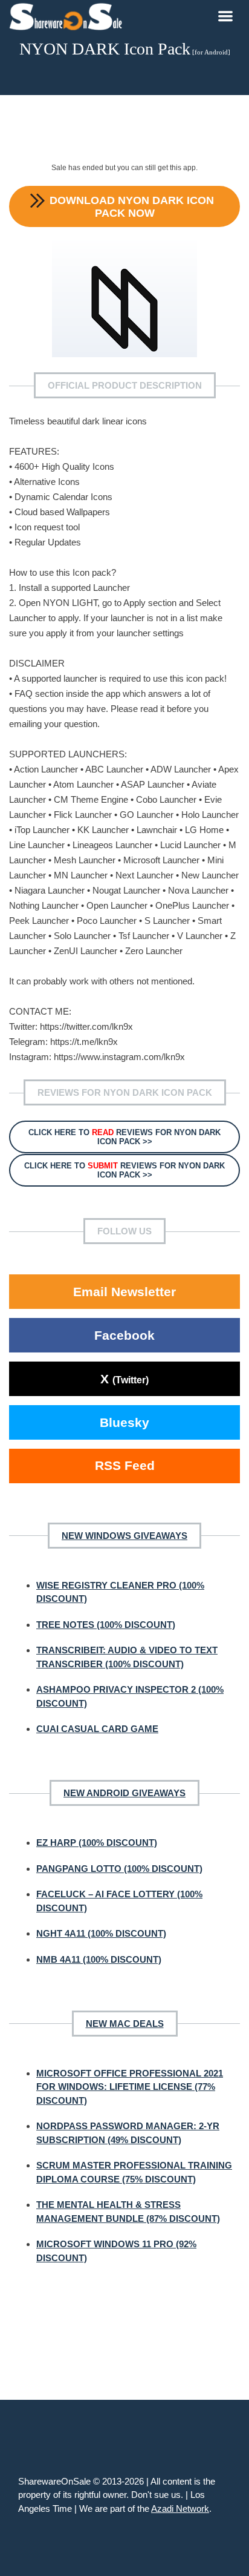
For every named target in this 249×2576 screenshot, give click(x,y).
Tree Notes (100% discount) (106, 1625)
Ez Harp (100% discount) (97, 1843)
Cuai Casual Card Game (97, 1729)
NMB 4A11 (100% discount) (99, 1959)
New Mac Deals (125, 2024)
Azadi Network (180, 2508)
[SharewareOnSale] (69, 15)
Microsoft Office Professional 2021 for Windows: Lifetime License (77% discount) (130, 2087)
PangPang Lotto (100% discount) (119, 1869)
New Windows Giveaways (124, 1536)
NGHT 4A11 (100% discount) (101, 1933)
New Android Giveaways (124, 1793)
